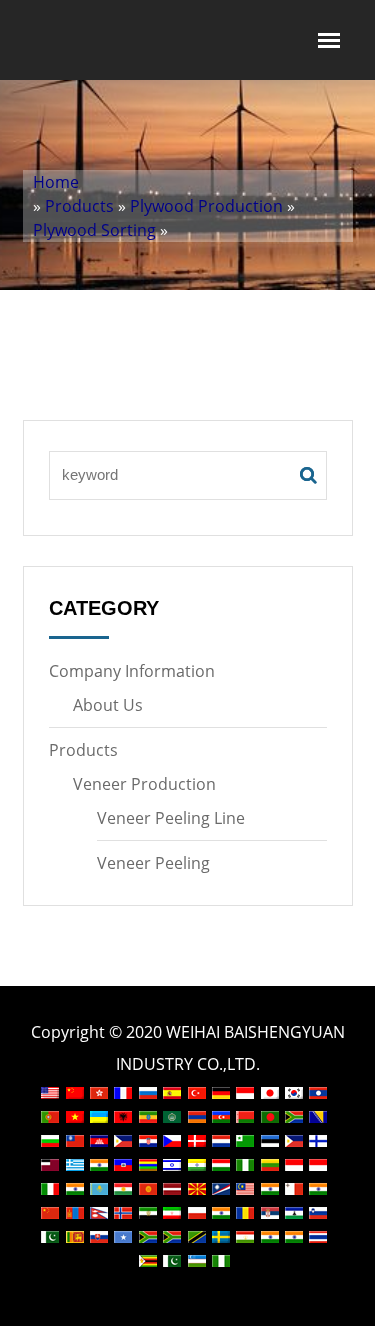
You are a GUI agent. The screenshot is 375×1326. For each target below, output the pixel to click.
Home (56, 182)
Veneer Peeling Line (171, 818)
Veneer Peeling (153, 863)
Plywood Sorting (94, 230)
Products (79, 206)
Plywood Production (206, 206)
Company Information (132, 671)
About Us (108, 705)
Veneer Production (144, 784)
